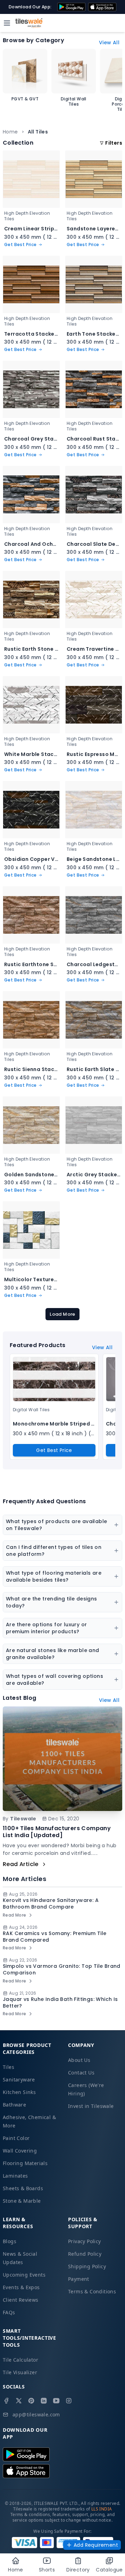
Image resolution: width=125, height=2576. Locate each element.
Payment (79, 2279)
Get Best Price (54, 1450)
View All (109, 43)
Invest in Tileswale (91, 2106)
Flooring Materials (25, 2163)
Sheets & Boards (23, 2188)
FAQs (9, 2312)
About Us (79, 2060)
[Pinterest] (31, 2401)
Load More (62, 1314)
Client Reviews (21, 2300)
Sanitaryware (19, 2080)
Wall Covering (20, 2151)
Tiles (9, 2067)
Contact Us (81, 2073)
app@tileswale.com (36, 2414)
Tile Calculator (20, 2360)
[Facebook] (6, 2401)
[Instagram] (69, 2401)
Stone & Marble (22, 2201)
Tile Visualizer (20, 2372)
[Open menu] (7, 23)
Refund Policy (85, 2254)
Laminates (15, 2176)
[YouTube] (56, 2401)
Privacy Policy (85, 2241)
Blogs (10, 2241)
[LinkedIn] (44, 2401)
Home (10, 132)
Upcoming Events (24, 2275)
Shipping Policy (87, 2266)
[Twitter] (19, 2401)
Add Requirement (96, 2545)
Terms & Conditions (92, 2291)
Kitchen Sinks (19, 2092)
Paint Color (16, 2138)
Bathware (14, 2105)
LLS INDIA (102, 2509)
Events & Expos (21, 2287)
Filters (114, 143)
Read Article (21, 1864)
